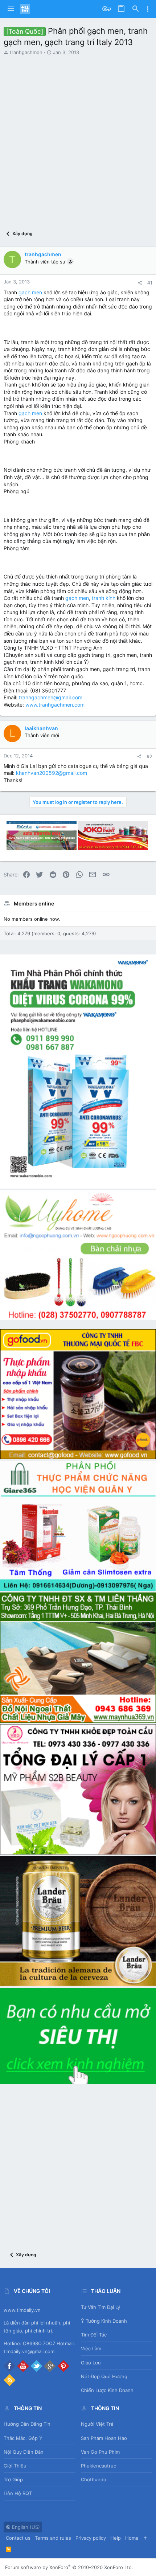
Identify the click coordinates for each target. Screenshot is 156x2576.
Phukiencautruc (98, 2466)
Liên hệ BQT (18, 2493)
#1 (150, 283)
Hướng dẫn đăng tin (27, 2424)
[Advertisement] (78, 137)
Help (116, 2538)
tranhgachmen (26, 52)
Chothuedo (94, 2479)
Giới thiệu (15, 2466)
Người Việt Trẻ (97, 2424)
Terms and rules (53, 2538)
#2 (149, 756)
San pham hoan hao (104, 2438)
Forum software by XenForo (69, 2567)
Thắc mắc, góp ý (23, 2438)
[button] (11, 9)
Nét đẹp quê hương (104, 2376)
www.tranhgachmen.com (55, 705)
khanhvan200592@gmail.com (52, 773)
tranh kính (104, 598)
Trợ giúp (13, 2479)
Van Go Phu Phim (100, 2452)
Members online (34, 903)
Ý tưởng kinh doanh (104, 2321)
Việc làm (91, 2348)
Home (132, 2538)
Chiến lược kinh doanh (107, 2390)
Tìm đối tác (94, 2335)
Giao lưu (91, 2363)
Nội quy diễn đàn (24, 2452)
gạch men (30, 292)
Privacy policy (91, 2538)
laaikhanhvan (41, 728)
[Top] (145, 2538)
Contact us (18, 2538)
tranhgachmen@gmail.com (51, 697)
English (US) (25, 2527)
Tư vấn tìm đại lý (100, 2307)
